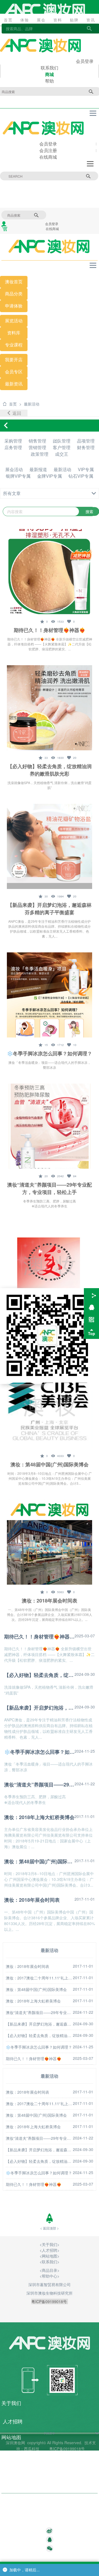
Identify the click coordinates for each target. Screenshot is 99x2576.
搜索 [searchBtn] (88, 176)
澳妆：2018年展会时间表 (50, 1601)
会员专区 (14, 372)
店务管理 (13, 447)
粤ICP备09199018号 (68, 2449)
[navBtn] (93, 113)
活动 (18, 321)
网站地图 (50, 2256)
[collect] (44, 621)
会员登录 (85, 61)
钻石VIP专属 (81, 476)
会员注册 (48, 150)
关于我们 (50, 2244)
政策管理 (40, 454)
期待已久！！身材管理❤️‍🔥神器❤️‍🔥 (50, 630)
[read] (57, 621)
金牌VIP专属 (50, 476)
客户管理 (62, 447)
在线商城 (48, 157)
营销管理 (37, 447)
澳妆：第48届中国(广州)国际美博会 (50, 1464)
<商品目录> (50, 2270)
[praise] (71, 621)
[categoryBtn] (50, 493)
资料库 (14, 333)
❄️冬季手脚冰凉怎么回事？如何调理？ (50, 1053)
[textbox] (50, 2522)
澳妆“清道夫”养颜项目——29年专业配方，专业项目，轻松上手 (50, 1188)
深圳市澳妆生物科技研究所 (50, 2293)
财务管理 (86, 447)
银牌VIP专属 (18, 476)
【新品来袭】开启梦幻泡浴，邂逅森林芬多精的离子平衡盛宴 (50, 909)
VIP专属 (86, 469)
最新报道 (38, 469)
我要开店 (14, 360)
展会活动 (14, 469)
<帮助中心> (50, 2276)
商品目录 (11, 2468)
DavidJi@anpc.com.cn (26, 2522)
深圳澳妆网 (15, 2443)
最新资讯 (14, 384)
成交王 (62, 454)
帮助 (50, 81)
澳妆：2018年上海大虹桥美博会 (39, 1817)
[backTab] (14, 413)
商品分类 (14, 294)
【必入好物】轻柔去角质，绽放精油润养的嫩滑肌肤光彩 (50, 770)
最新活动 (62, 469)
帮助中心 (11, 2484)
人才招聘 (50, 2250)
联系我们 (50, 68)
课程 (18, 345)
